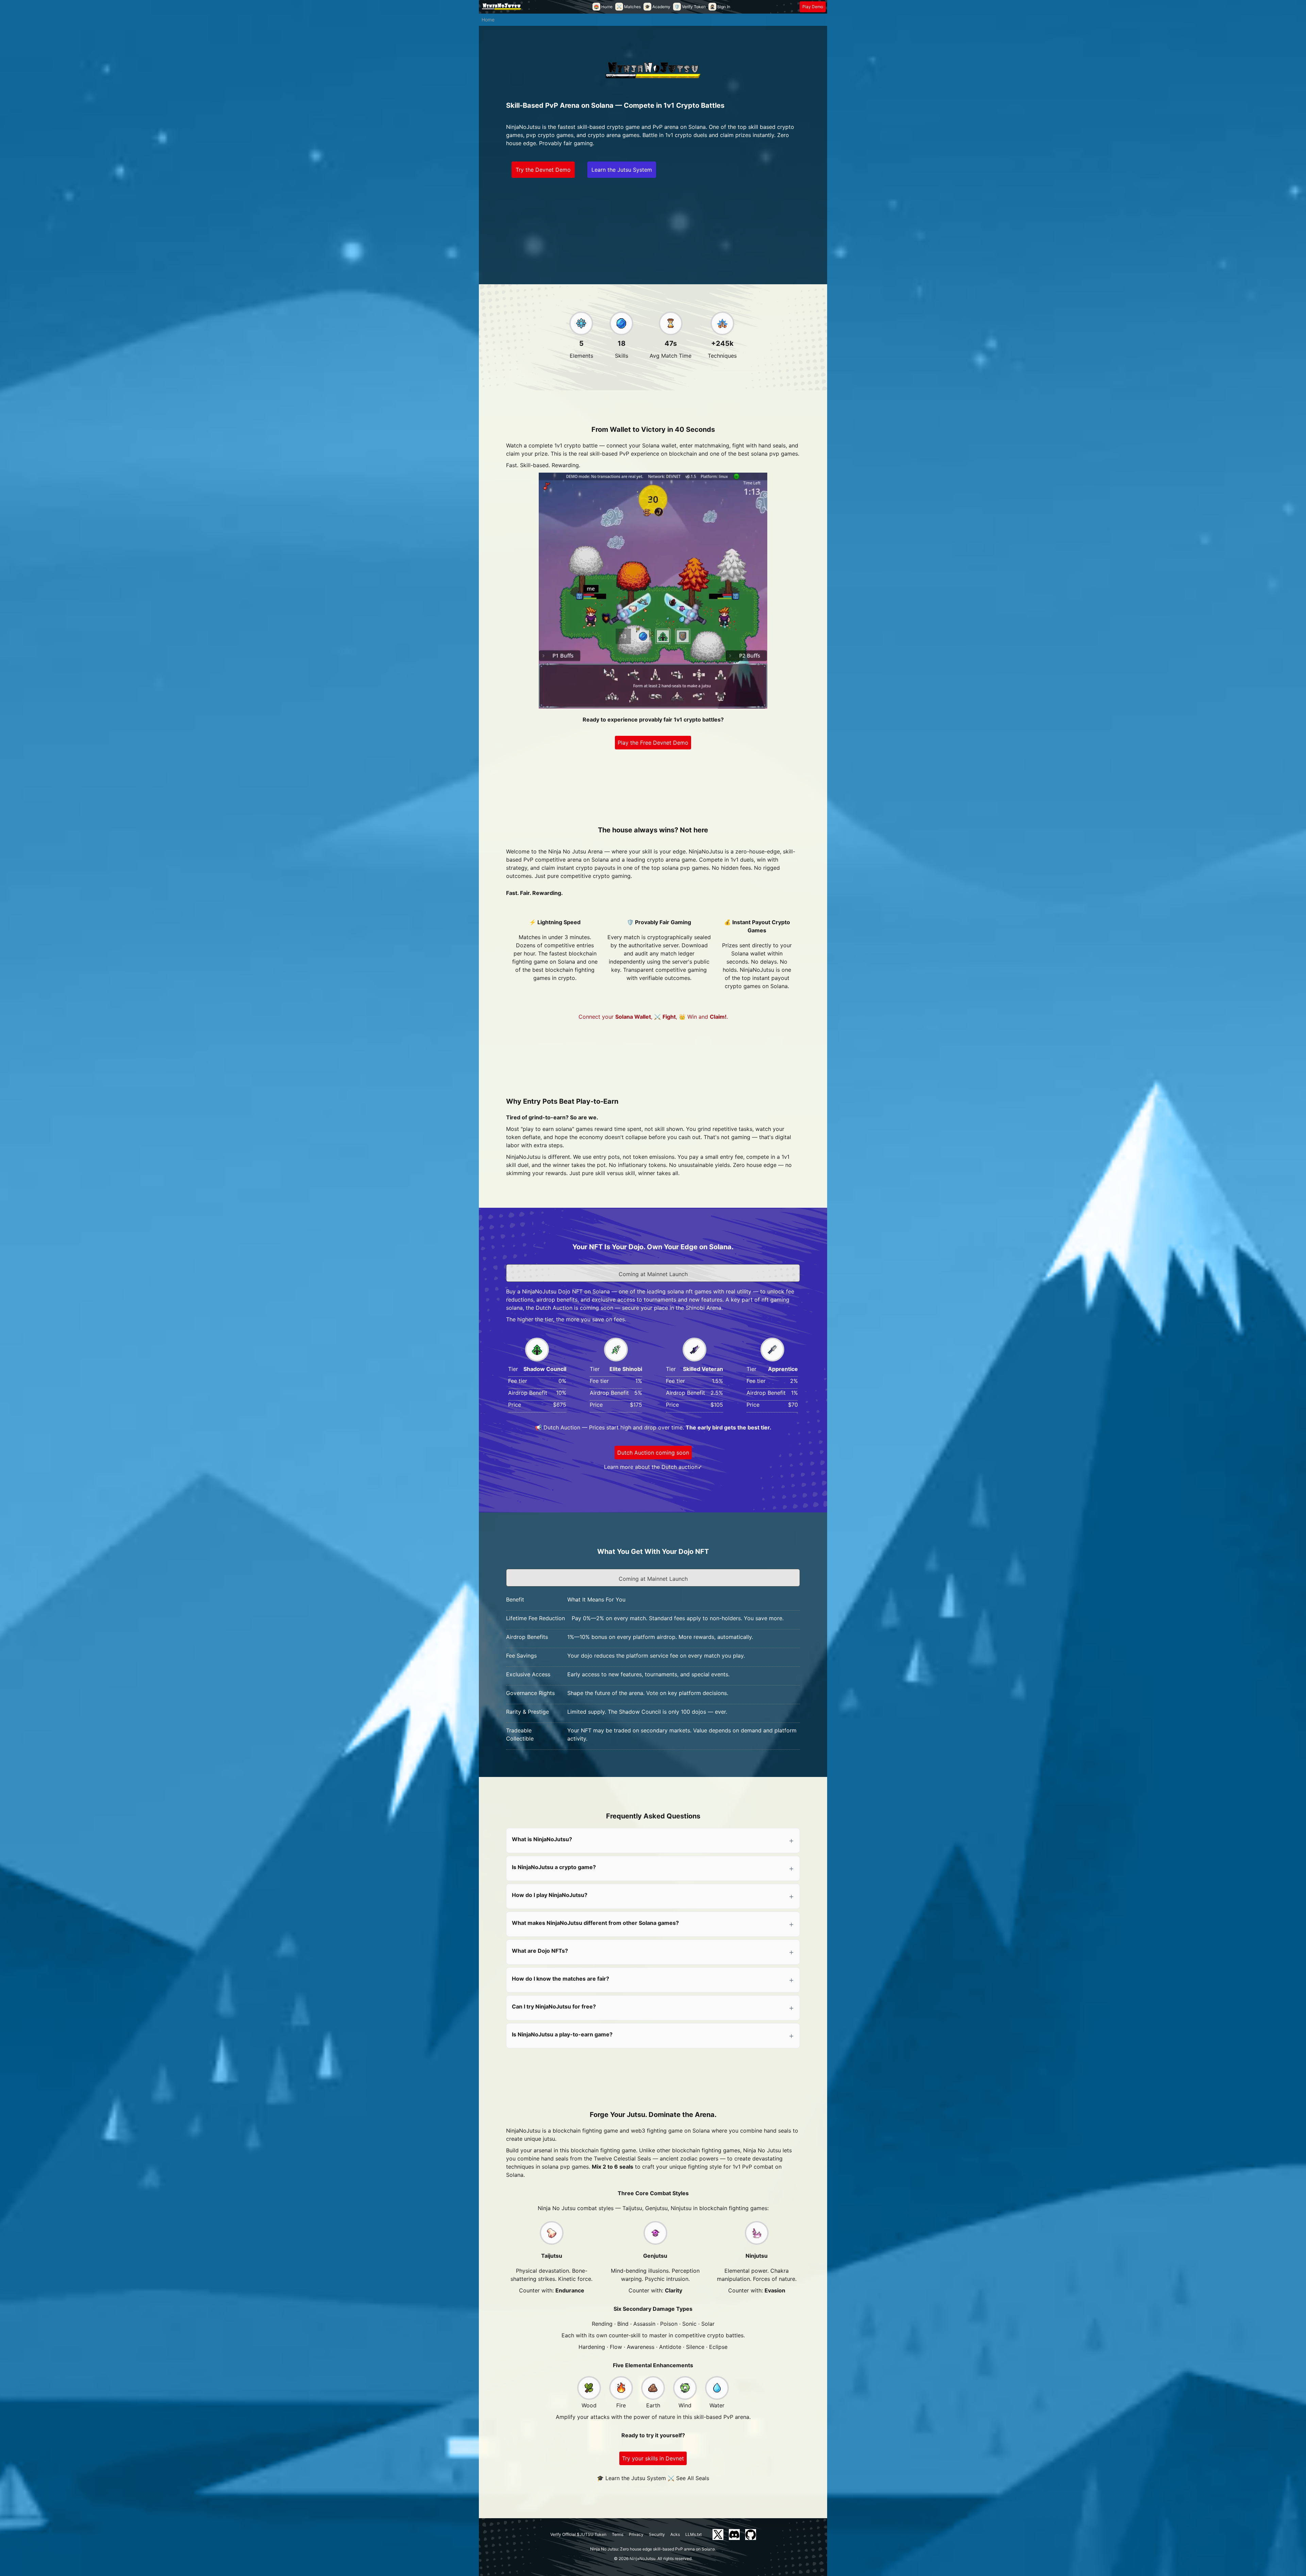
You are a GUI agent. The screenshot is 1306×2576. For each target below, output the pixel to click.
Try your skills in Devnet (653, 2458)
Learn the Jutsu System (622, 170)
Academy (658, 7)
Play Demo (813, 7)
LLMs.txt (693, 2534)
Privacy (636, 2534)
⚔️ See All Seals (688, 2478)
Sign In (720, 7)
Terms (618, 2534)
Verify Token (690, 7)
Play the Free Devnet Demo (653, 743)
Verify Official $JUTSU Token (578, 2534)
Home (603, 7)
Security (657, 2534)
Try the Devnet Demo (543, 170)
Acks (675, 2534)
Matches (629, 7)
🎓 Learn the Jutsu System (631, 2478)
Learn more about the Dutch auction (651, 1467)
